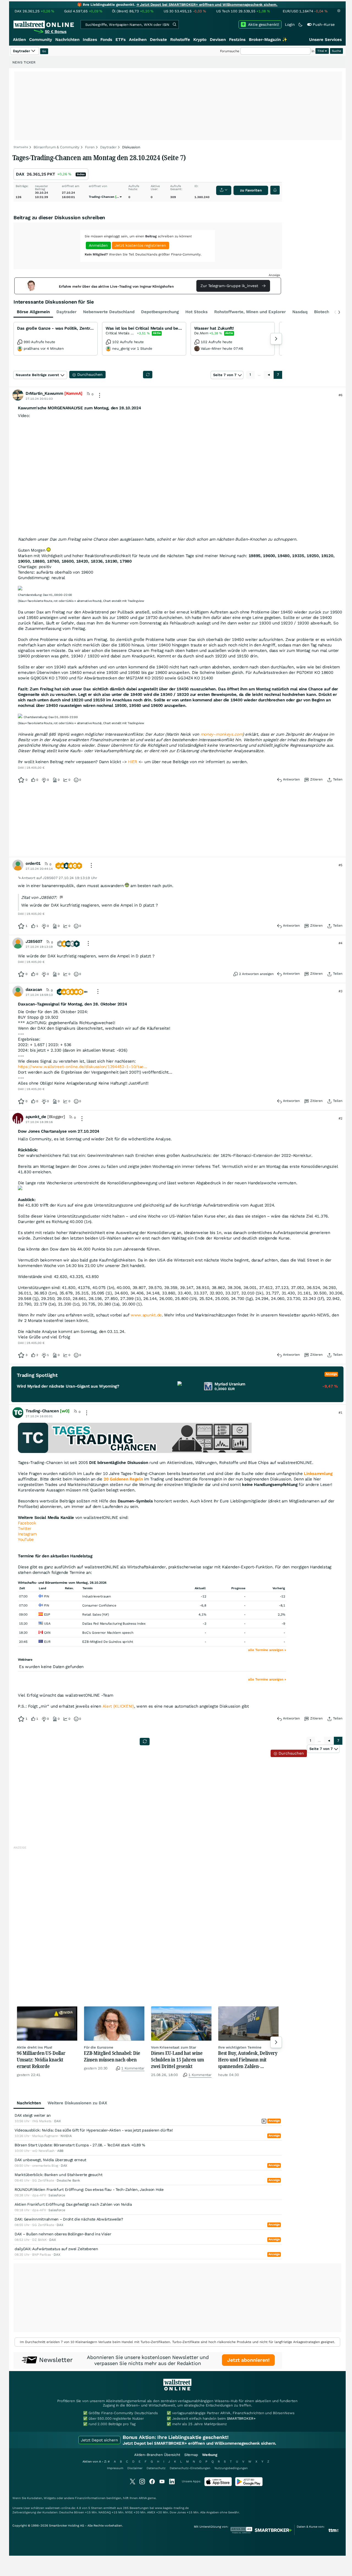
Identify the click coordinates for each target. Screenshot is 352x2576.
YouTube (26, 1540)
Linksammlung (318, 1474)
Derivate (158, 40)
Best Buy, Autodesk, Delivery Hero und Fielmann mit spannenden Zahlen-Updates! (248, 2060)
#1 (340, 1413)
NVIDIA (66, 2136)
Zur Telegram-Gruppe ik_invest (230, 286)
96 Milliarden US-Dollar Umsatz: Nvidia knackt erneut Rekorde (41, 2060)
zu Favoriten (251, 190)
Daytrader (108, 147)
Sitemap (191, 2455)
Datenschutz (156, 2468)
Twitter (25, 1529)
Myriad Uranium (230, 1384)
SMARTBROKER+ (241, 2418)
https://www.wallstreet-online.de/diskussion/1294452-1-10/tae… (82, 1067)
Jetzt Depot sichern (99, 2440)
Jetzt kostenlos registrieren (140, 245)
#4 (340, 943)
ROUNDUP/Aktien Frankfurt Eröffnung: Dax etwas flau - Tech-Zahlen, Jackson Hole (89, 2189)
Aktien (19, 40)
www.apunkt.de (146, 1315)
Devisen (218, 40)
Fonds (106, 40)
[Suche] (174, 24)
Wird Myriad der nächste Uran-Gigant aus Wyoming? (68, 1386)
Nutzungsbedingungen (231, 2468)
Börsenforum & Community (57, 147)
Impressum (115, 2468)
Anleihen (138, 40)
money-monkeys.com (222, 734)
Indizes (90, 40)
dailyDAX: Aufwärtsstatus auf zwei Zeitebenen (56, 2249)
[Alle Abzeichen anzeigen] (87, 993)
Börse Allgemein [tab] (33, 312)
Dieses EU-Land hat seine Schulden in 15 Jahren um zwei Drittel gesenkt (178, 2060)
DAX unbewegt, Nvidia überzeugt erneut (50, 2160)
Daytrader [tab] (66, 312)
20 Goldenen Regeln (123, 1479)
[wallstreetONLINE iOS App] (218, 2485)
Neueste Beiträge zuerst (37, 375)
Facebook (27, 1523)
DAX (20, 174)
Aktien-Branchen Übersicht (157, 2455)
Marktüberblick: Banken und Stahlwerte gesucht (59, 2175)
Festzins (237, 40)
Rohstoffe (180, 40)
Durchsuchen (291, 1753)
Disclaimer (135, 2468)
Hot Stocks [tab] (196, 312)
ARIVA (143, 2498)
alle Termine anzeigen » (267, 1650)
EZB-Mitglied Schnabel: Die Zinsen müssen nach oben (112, 2056)
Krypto (200, 40)
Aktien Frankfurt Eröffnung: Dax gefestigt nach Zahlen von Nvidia (73, 2204)
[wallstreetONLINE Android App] (249, 2485)
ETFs (121, 40)
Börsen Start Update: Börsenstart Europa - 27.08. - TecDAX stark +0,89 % (80, 2145)
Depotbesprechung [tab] (160, 312)
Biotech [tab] (322, 312)
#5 (340, 865)
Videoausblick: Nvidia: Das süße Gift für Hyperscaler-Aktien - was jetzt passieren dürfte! (94, 2130)
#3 (340, 991)
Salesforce (57, 2195)
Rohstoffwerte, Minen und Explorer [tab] (250, 312)
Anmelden (98, 245)
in (313, 51)
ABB (60, 2151)
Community (41, 40)
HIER (133, 762)
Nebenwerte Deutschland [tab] (109, 312)
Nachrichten (67, 40)
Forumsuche (230, 51)
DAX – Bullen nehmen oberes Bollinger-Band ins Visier (63, 2234)
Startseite (21, 147)
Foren (90, 147)
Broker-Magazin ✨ (268, 40)
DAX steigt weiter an (33, 2115)
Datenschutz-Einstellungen (190, 2468)
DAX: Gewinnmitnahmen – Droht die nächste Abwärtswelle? (69, 2219)
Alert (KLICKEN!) (118, 1706)
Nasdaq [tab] (300, 312)
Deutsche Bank (68, 2180)
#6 (340, 395)
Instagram (27, 1534)
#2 (340, 1118)
